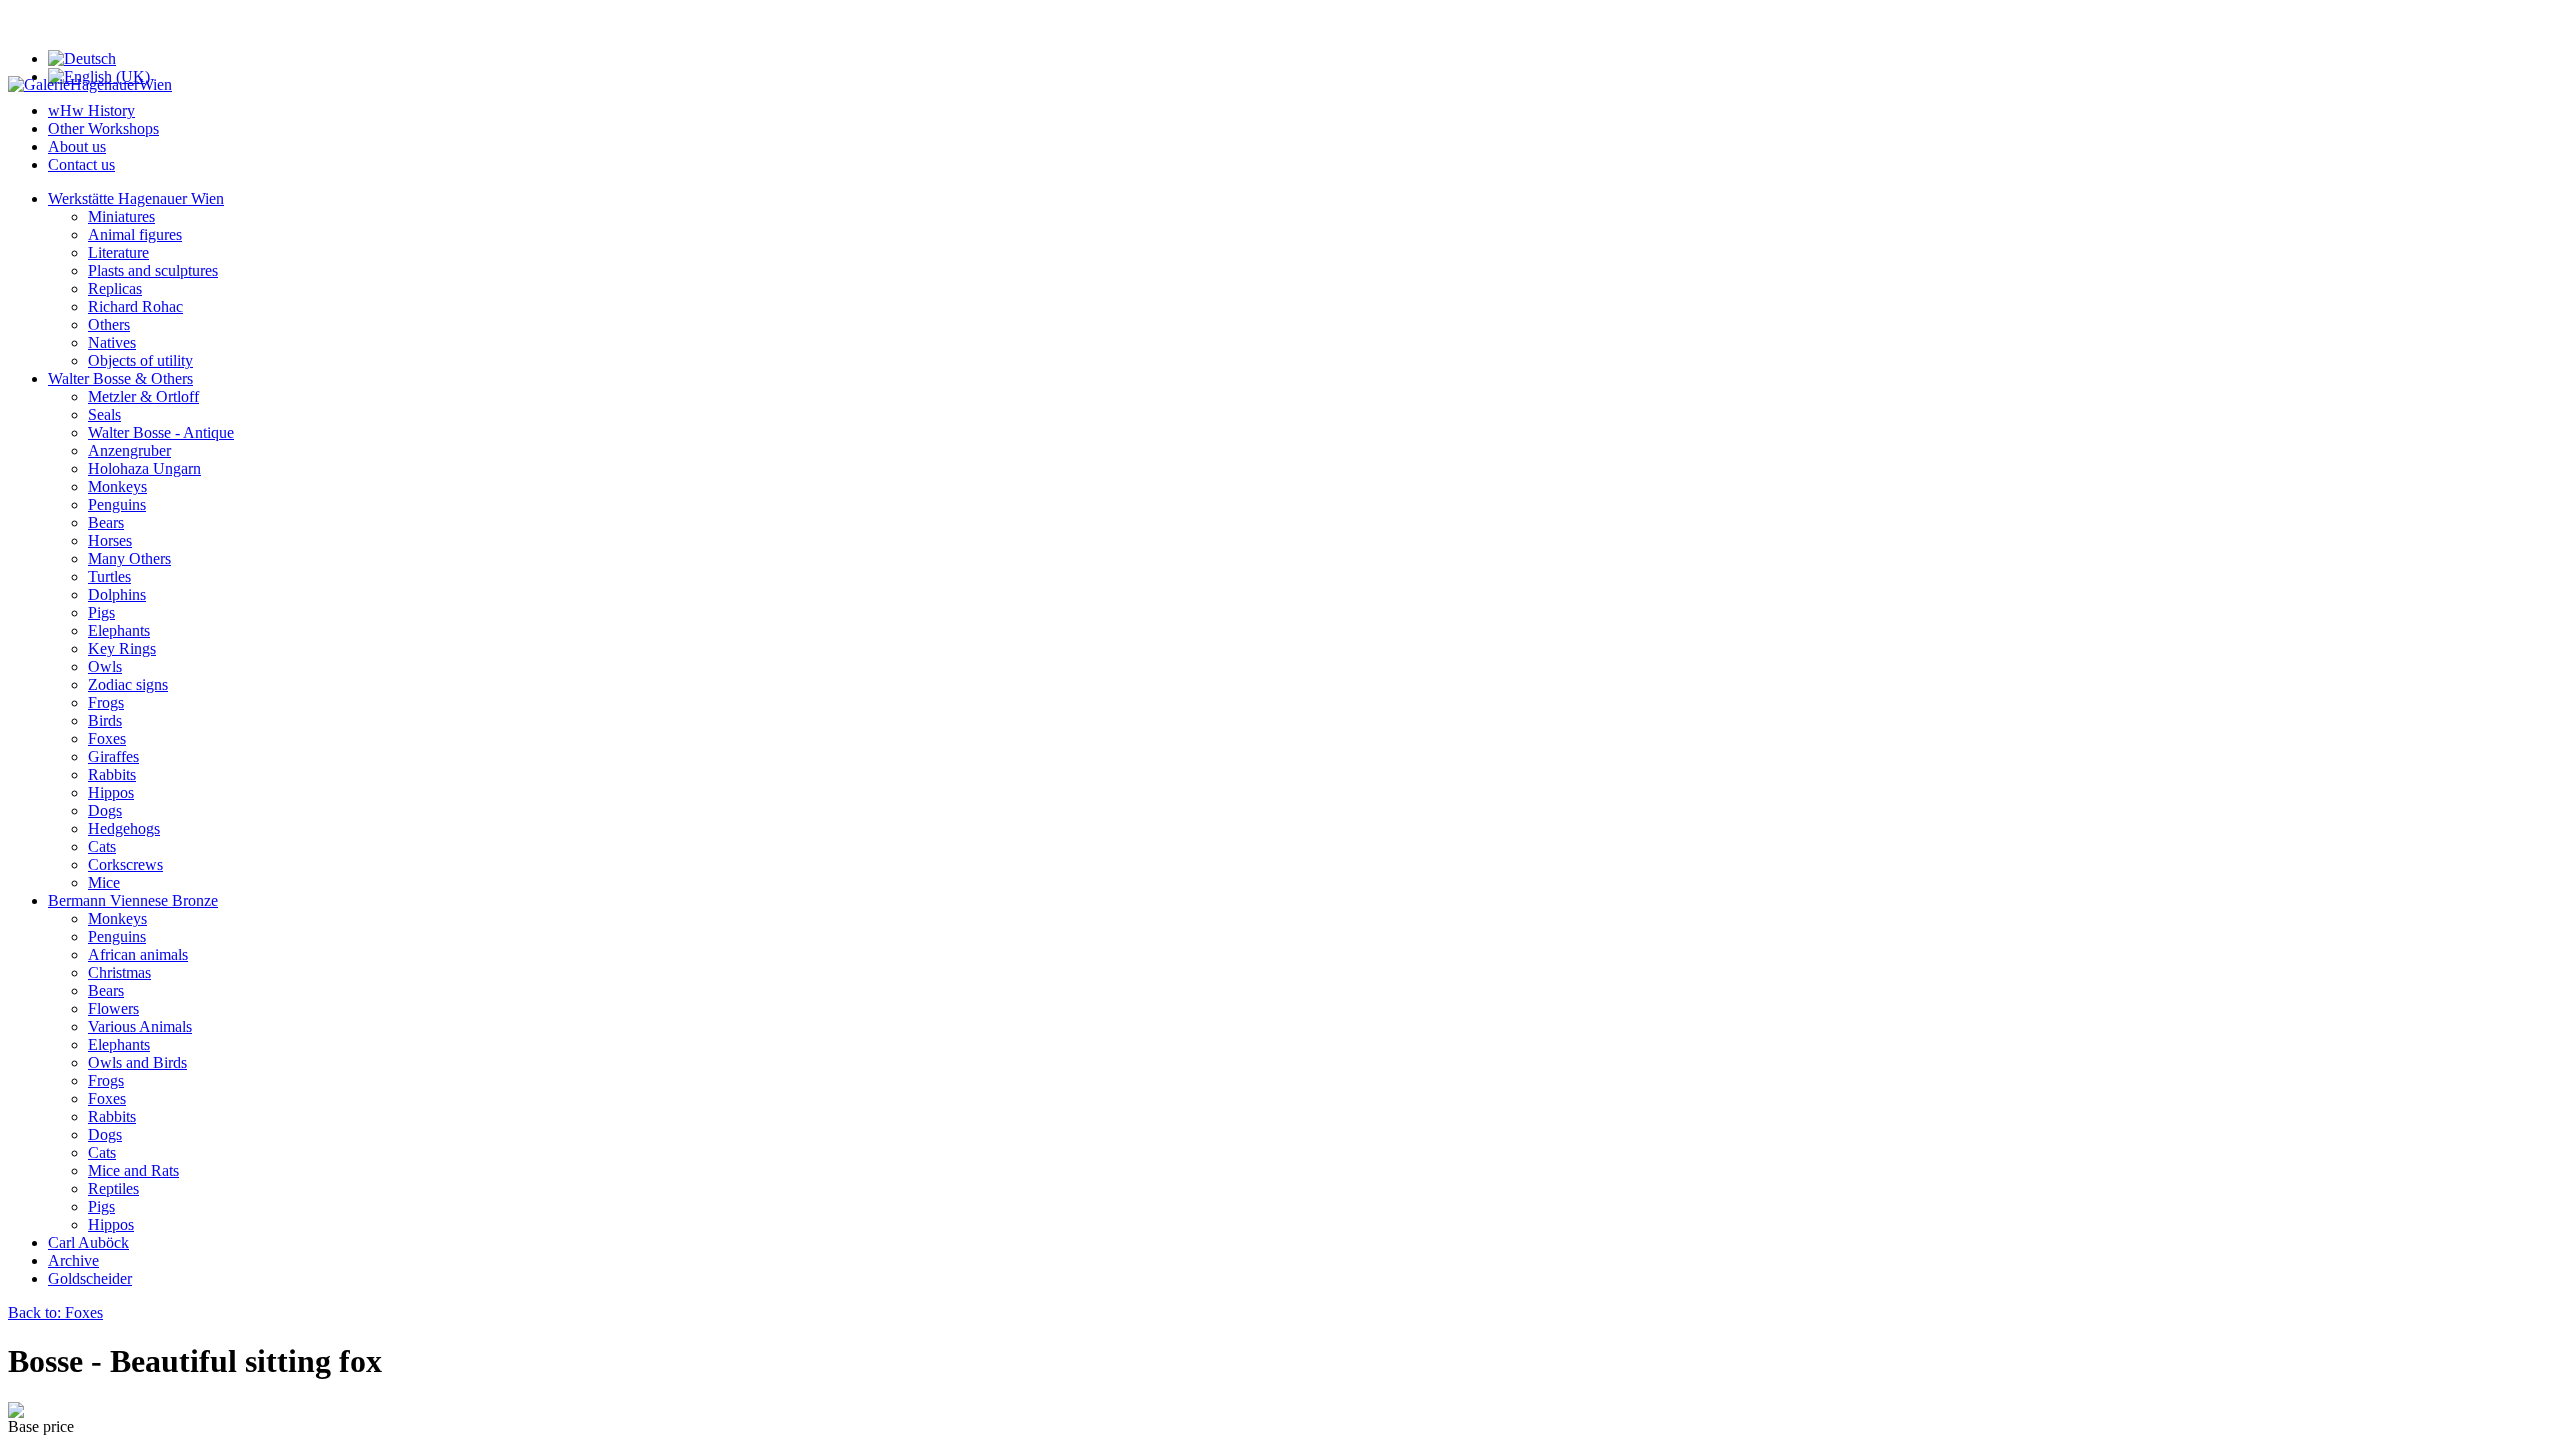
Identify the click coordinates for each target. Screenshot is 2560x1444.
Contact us (81, 164)
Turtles (109, 576)
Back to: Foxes (55, 1312)
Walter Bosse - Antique (161, 432)
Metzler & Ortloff (143, 396)
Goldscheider (90, 1278)
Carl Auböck (88, 1242)
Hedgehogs (124, 828)
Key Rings (122, 648)
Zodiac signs (128, 684)
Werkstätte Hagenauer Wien (136, 198)
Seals (104, 414)
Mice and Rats (133, 1170)
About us (77, 146)
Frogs (106, 702)
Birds (105, 720)
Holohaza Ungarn (144, 468)
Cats (102, 846)
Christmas (119, 972)
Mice (104, 882)
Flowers (113, 1008)
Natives (112, 342)
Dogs (105, 810)
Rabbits (112, 774)
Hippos (111, 792)
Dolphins (117, 594)
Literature (118, 252)
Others (109, 324)
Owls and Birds (137, 1062)
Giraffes (113, 756)
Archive (73, 1260)
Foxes (107, 738)
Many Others (129, 558)
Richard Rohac (135, 306)
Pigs (101, 612)
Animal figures (135, 234)
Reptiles (113, 1188)
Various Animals (140, 1026)
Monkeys (117, 486)
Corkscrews (125, 864)
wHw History (91, 110)
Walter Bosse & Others (120, 378)
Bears (106, 522)
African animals (138, 954)
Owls (105, 666)
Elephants (119, 630)
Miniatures (121, 216)
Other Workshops (103, 128)
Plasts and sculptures (153, 270)
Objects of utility (140, 360)
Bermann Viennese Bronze (133, 900)
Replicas (115, 288)
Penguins (117, 504)
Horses (110, 540)
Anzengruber (129, 450)
